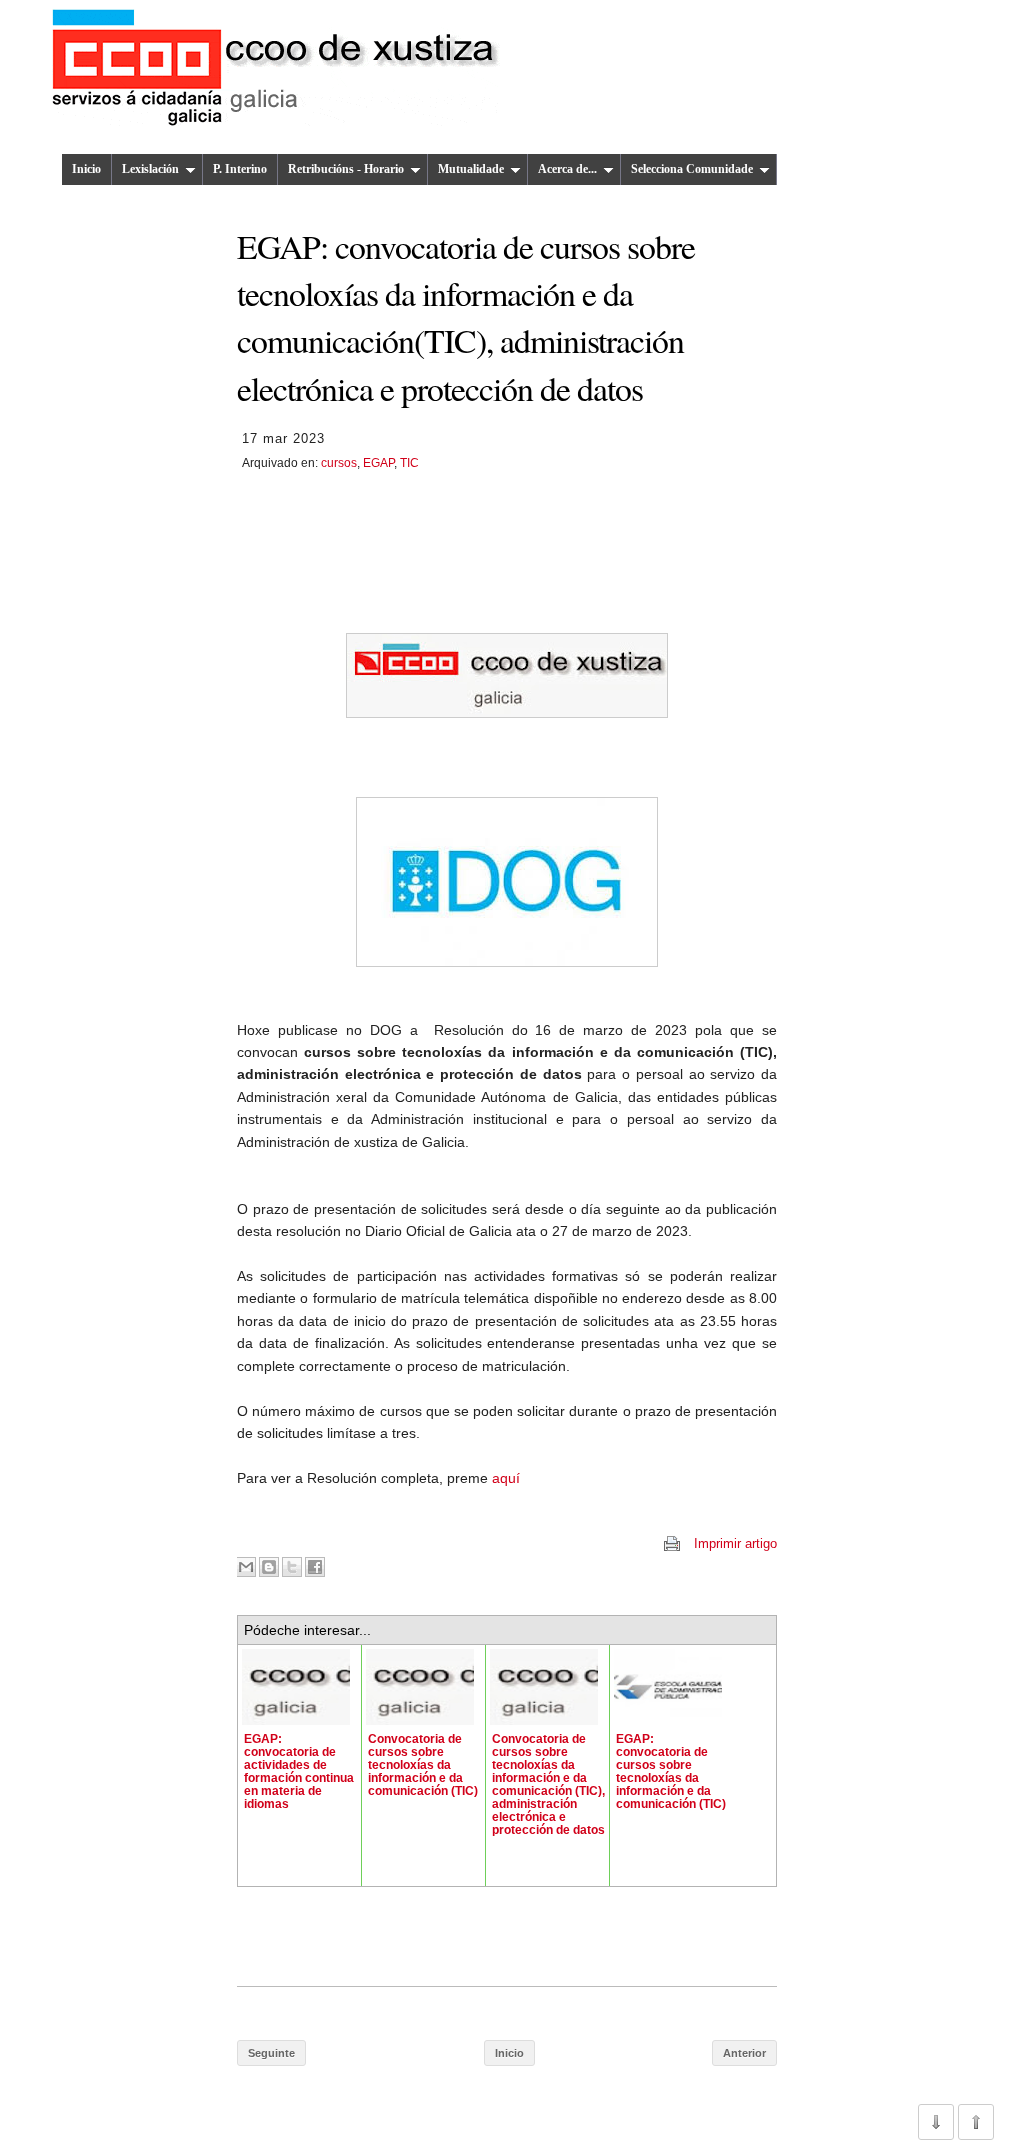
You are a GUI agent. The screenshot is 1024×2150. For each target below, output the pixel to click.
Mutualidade (471, 169)
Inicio (86, 169)
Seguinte (271, 2053)
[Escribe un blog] (269, 1567)
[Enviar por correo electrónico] (246, 1567)
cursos (339, 463)
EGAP (378, 463)
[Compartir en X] (292, 1567)
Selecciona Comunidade (692, 169)
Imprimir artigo (735, 1543)
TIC (409, 463)
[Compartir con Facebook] (315, 1567)
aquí (504, 1478)
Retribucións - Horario (346, 169)
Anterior (744, 2053)
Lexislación (150, 169)
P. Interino (240, 169)
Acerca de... (567, 169)
